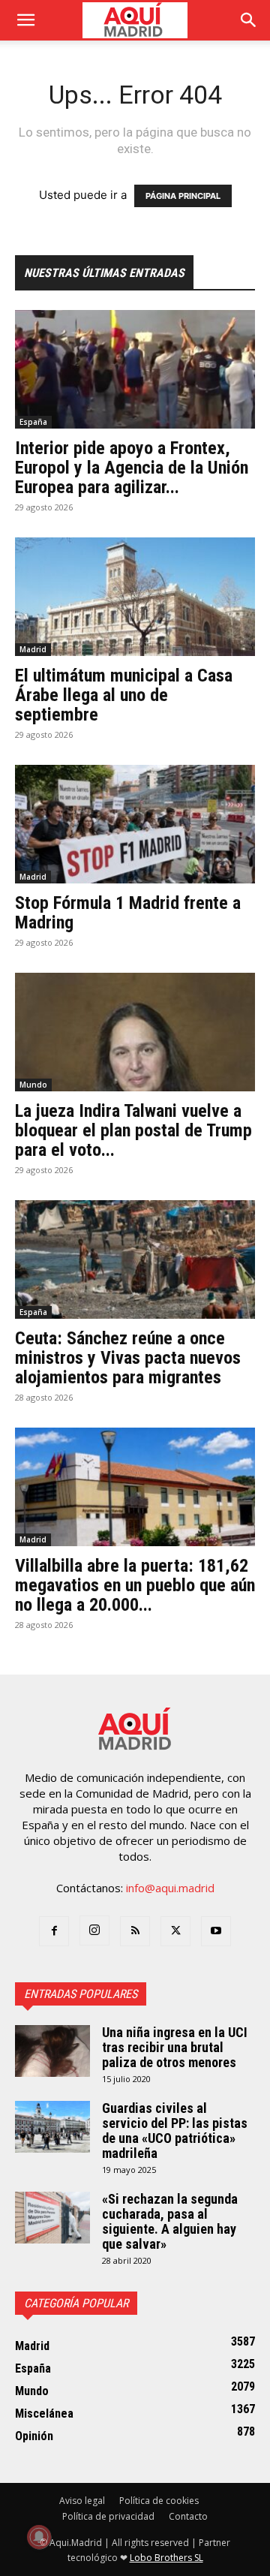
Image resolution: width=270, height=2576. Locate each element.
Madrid (33, 649)
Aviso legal (82, 2501)
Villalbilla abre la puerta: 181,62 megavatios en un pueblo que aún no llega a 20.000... (135, 1585)
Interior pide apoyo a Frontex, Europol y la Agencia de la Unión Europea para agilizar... (132, 468)
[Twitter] (175, 1931)
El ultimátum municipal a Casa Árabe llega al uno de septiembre (124, 695)
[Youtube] (216, 1931)
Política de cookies (159, 2501)
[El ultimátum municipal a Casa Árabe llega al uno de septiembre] (135, 597)
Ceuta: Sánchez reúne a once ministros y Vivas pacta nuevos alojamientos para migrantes (128, 1358)
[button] (25, 20)
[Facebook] (54, 1931)
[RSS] (135, 1931)
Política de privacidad (108, 2516)
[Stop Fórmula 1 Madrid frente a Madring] (135, 824)
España (33, 422)
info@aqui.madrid (170, 1888)
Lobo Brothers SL (166, 2558)
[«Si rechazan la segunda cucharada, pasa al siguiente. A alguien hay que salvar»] (52, 2218)
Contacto (188, 2516)
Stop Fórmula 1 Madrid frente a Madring (128, 913)
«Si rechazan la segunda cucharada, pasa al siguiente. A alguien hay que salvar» (170, 2221)
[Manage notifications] (39, 2537)
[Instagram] (94, 1930)
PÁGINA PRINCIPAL (183, 196)
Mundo (33, 1085)
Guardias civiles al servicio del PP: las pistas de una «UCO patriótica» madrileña (175, 2131)
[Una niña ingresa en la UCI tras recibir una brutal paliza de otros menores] (52, 2051)
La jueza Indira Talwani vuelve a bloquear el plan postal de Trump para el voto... (133, 1130)
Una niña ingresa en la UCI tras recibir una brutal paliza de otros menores (175, 2047)
